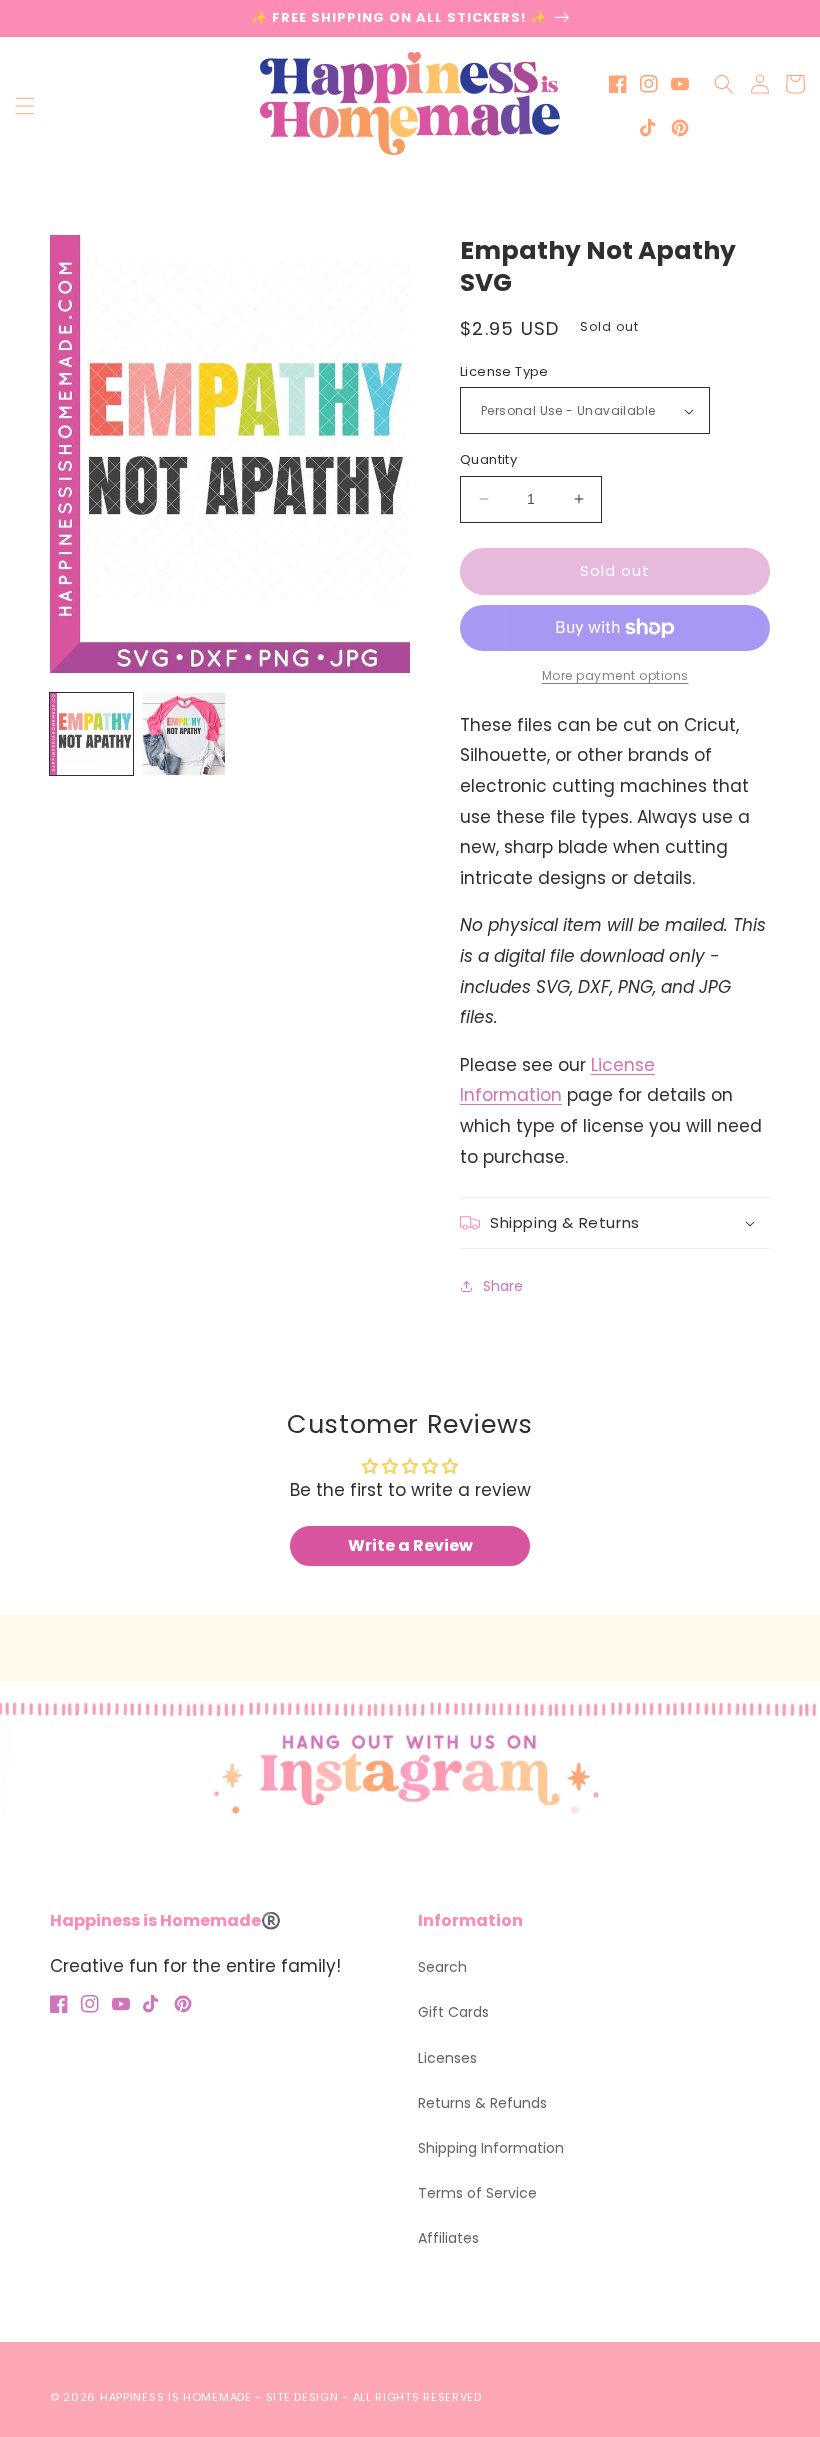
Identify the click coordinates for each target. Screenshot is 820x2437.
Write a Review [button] (410, 1545)
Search (442, 1967)
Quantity (488, 459)
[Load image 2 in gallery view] (184, 734)
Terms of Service (477, 2193)
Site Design (302, 2397)
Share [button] (503, 1286)
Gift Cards (453, 2012)
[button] (25, 106)
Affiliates (448, 2238)
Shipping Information (491, 2148)
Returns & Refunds (482, 2103)
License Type (504, 371)
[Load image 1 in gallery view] (91, 734)
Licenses (447, 2058)
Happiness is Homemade (176, 2397)
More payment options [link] (615, 675)
